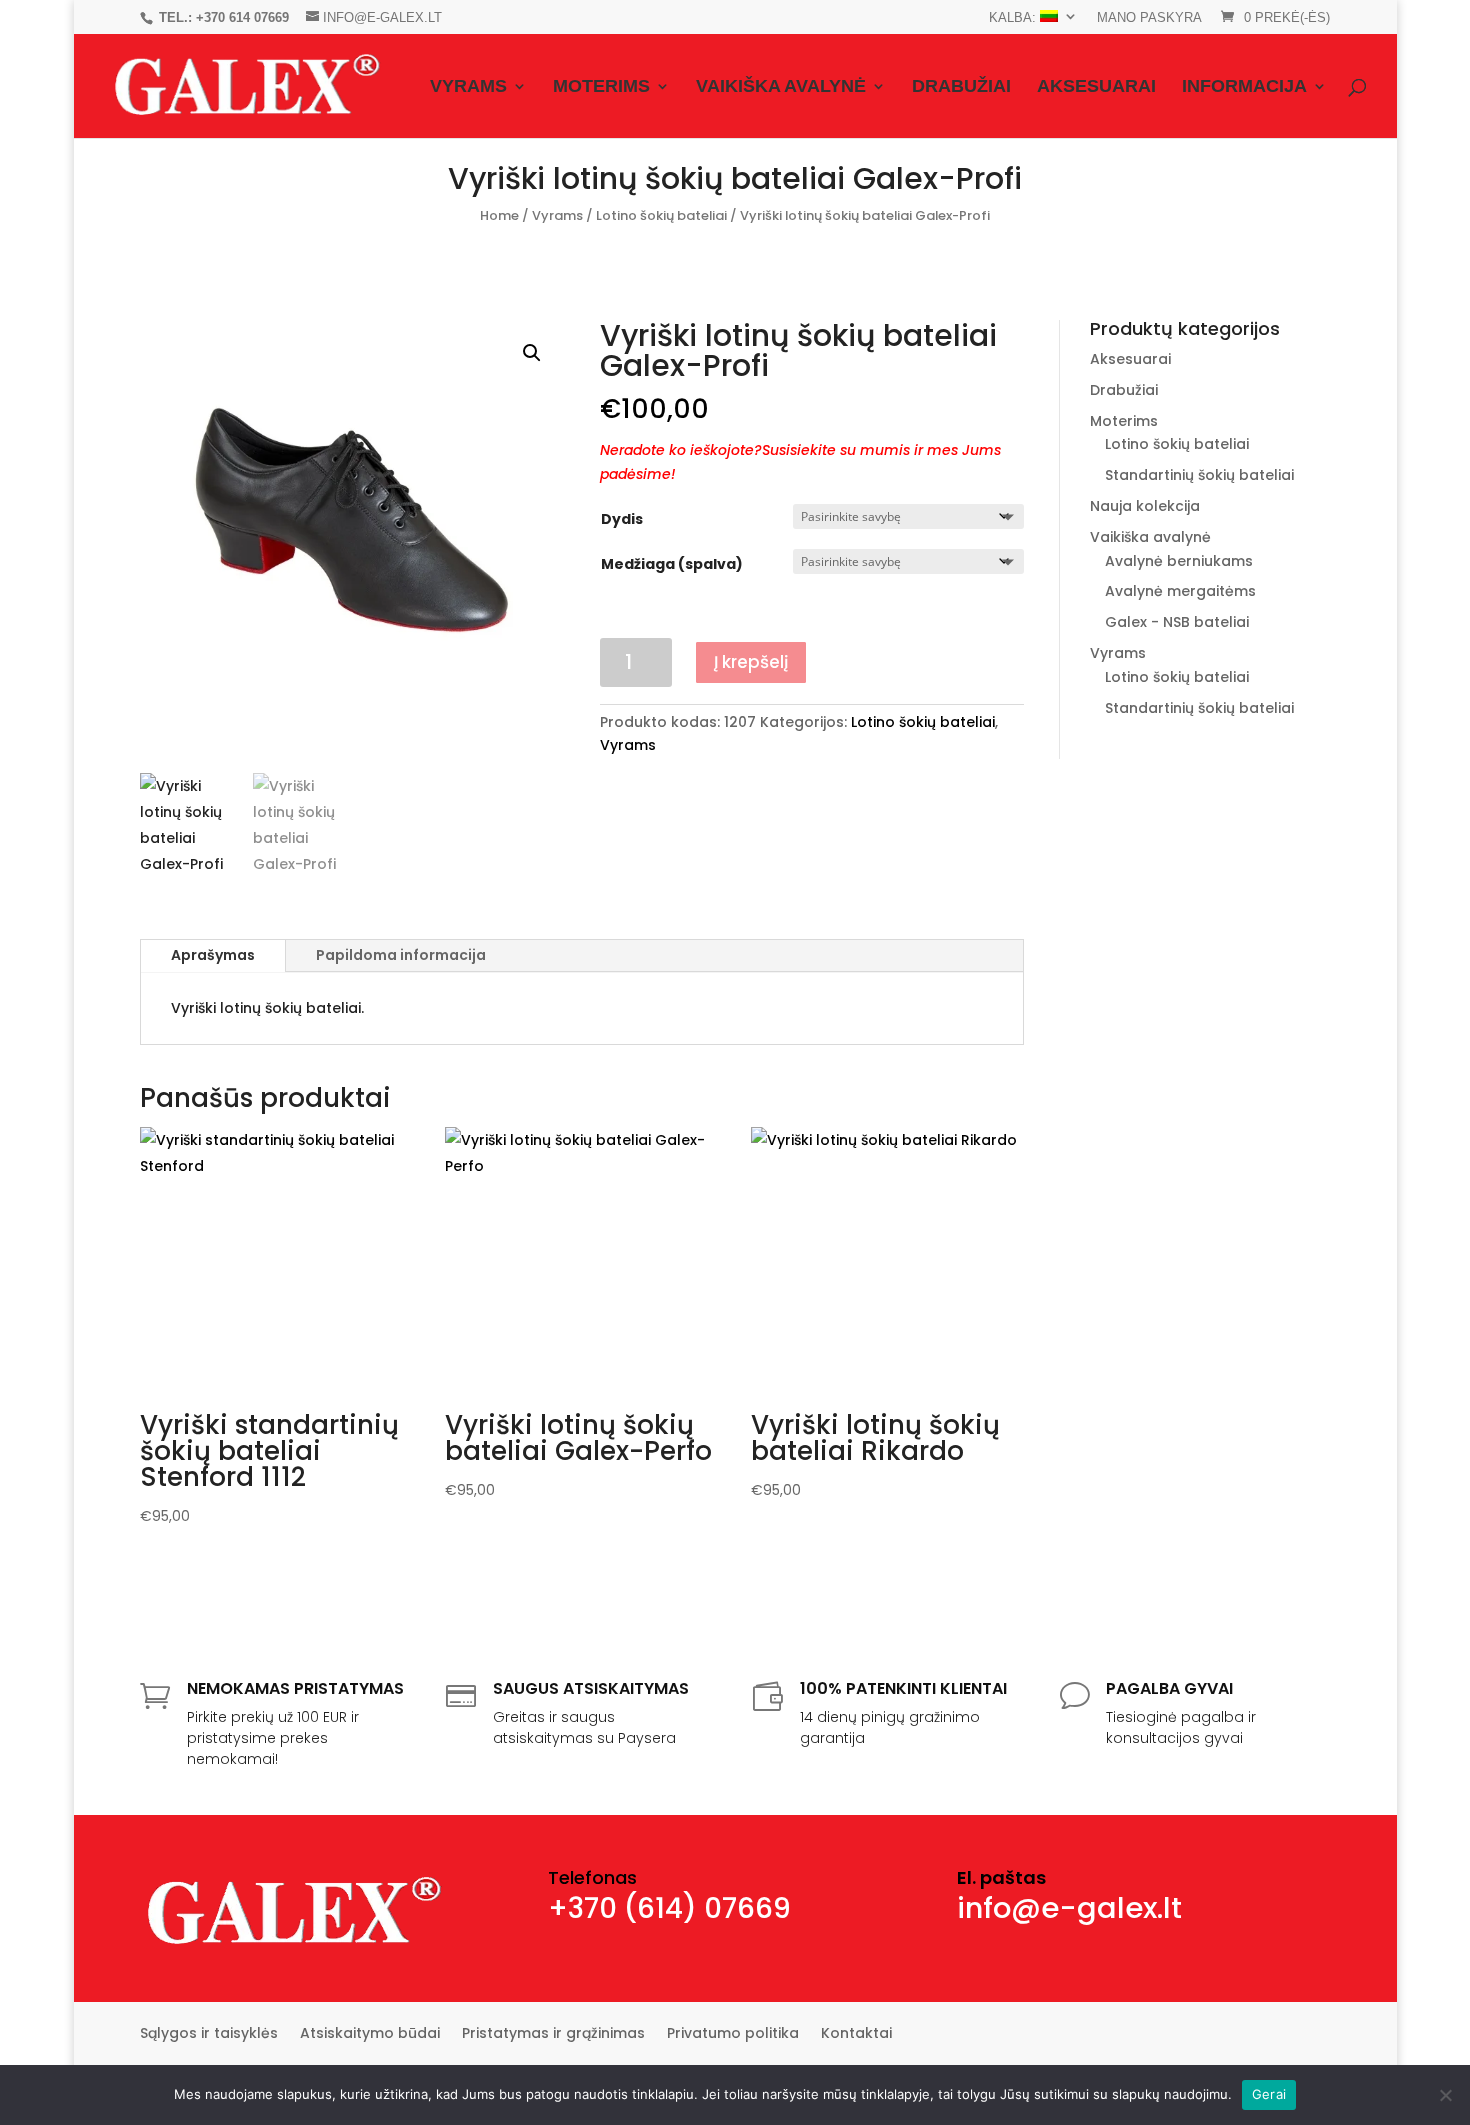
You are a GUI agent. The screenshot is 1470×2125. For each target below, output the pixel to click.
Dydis (622, 519)
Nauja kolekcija (1145, 506)
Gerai (1269, 2094)
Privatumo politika (733, 2034)
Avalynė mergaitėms (1180, 591)
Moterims (601, 87)
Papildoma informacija (401, 955)
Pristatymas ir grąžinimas (553, 2034)
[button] (532, 353)
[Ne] (1445, 2095)
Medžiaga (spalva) (672, 564)
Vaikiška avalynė (781, 87)
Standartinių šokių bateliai (1199, 475)
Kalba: (1014, 17)
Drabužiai (961, 87)
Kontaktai (856, 2034)
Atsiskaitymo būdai (370, 2034)
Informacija (1244, 87)
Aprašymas (213, 955)
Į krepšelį (751, 662)
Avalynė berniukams (1179, 561)
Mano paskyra (1149, 18)
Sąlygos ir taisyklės (209, 2034)
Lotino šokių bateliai (661, 215)
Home (499, 215)
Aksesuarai (1096, 87)
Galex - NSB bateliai (1177, 622)
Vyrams (468, 87)
